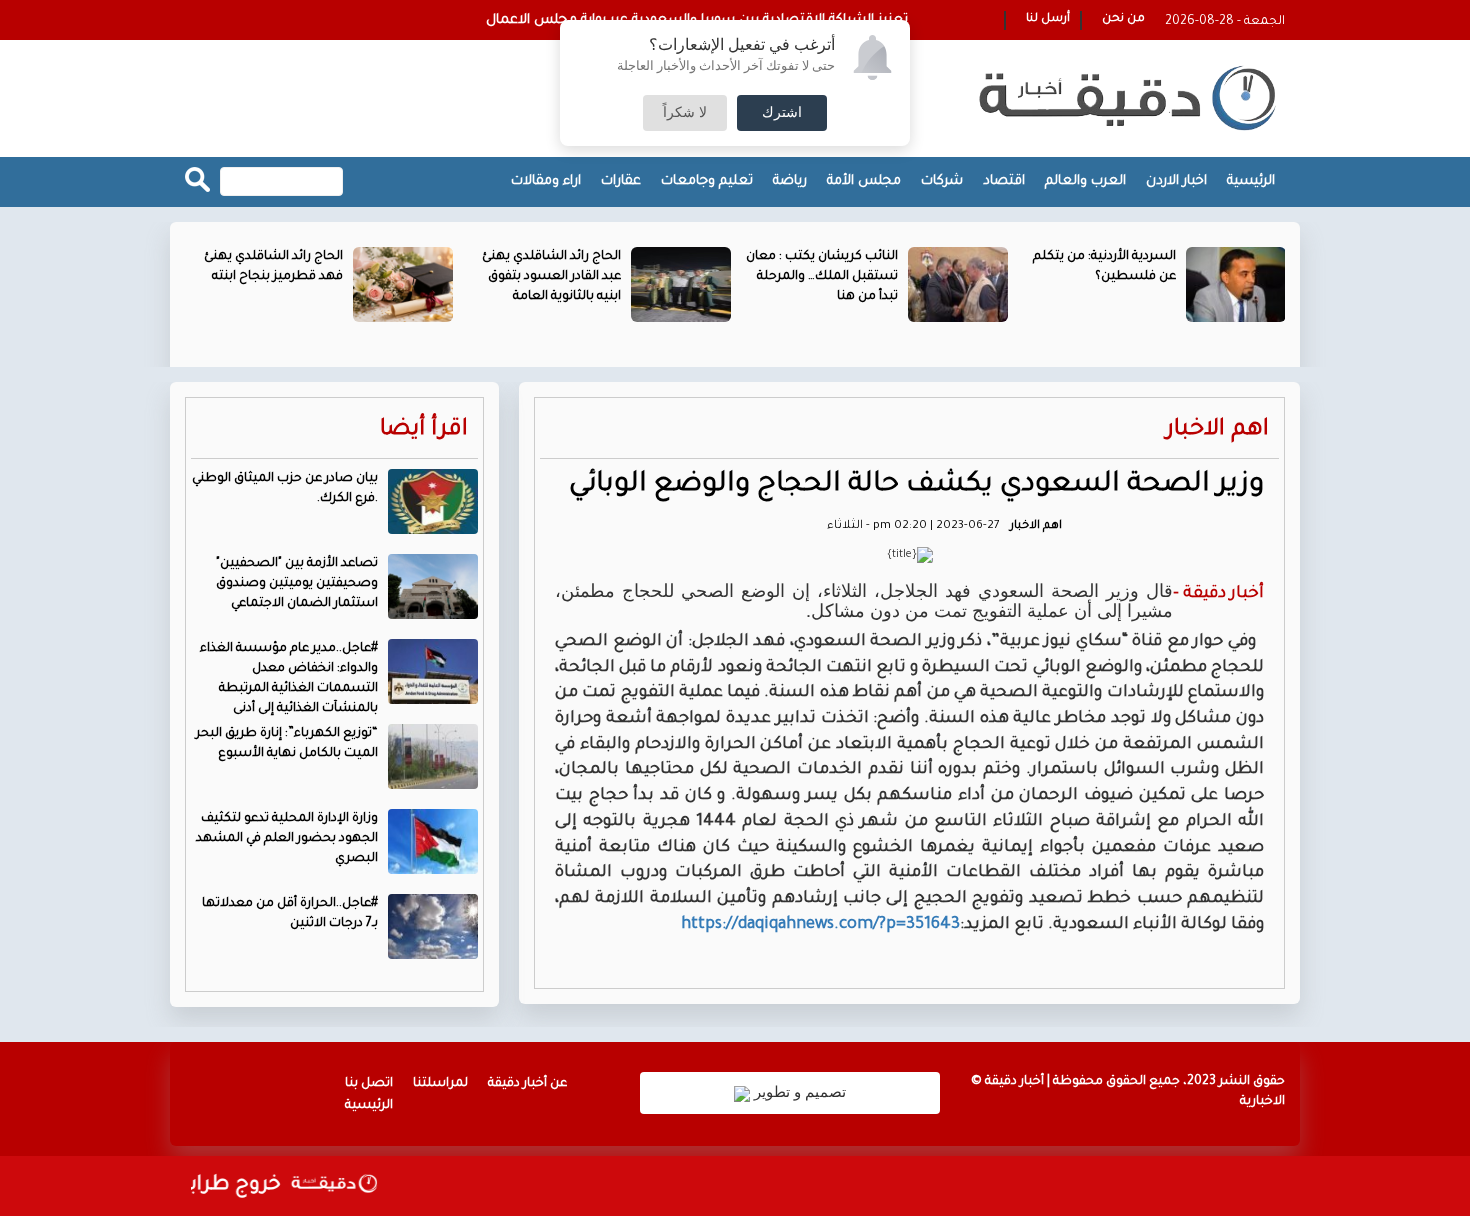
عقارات (621, 181)
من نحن (1123, 19)
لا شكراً (685, 113)
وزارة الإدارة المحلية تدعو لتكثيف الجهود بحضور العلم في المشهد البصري (287, 839)
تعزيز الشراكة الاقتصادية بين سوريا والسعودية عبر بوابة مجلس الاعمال (697, 20)
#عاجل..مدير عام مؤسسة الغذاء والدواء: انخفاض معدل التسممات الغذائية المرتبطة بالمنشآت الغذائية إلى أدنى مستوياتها (339, 689)
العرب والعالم (1085, 181)
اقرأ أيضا (424, 430)
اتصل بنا (369, 1084)
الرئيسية (1251, 181)
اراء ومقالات (546, 181)
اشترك (782, 113)
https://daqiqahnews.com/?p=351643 (820, 925)
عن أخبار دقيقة (527, 1084)
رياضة (790, 181)
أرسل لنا (1048, 19)
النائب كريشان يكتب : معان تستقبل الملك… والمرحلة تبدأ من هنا (822, 277)
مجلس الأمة (864, 181)
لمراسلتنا (440, 1084)
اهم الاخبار (1217, 430)
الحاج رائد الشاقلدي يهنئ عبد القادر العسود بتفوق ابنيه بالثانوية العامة (551, 277)
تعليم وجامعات (707, 181)
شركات (942, 181)
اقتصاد (1004, 181)
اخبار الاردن (1176, 181)
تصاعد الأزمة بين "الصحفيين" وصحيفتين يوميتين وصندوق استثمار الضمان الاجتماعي (297, 584)
